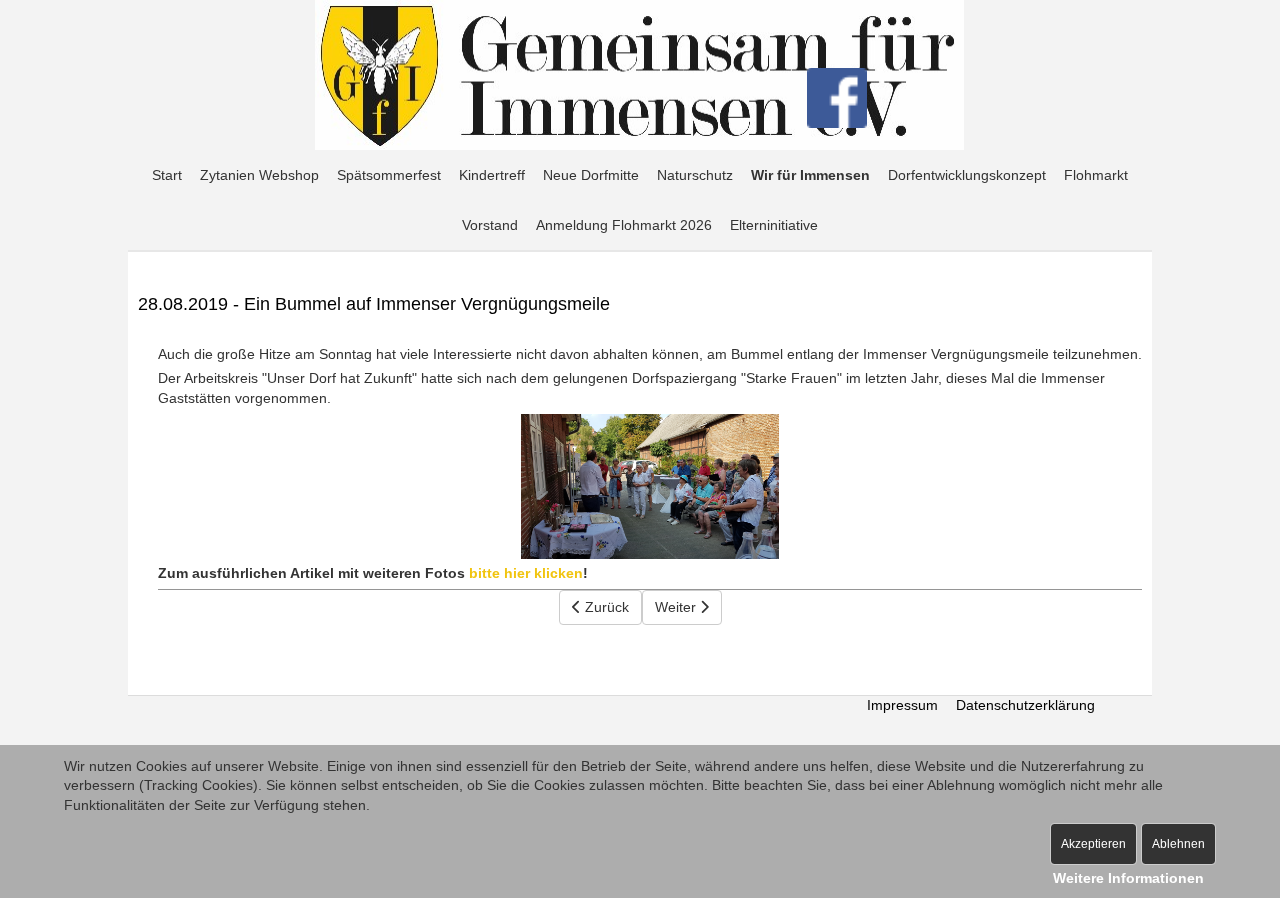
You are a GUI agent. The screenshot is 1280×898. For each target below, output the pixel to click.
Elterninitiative (774, 225)
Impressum (902, 705)
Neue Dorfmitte (591, 175)
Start (167, 175)
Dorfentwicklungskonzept (967, 175)
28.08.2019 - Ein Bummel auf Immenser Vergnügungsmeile (374, 304)
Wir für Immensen (810, 175)
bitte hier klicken (526, 573)
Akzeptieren (1093, 844)
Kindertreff (492, 175)
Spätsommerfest (389, 175)
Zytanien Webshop (259, 175)
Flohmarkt (1096, 175)
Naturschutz (695, 175)
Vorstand (490, 225)
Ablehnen (1178, 844)
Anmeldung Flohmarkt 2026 (624, 225)
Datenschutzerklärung (1025, 705)
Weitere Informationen (1128, 878)
